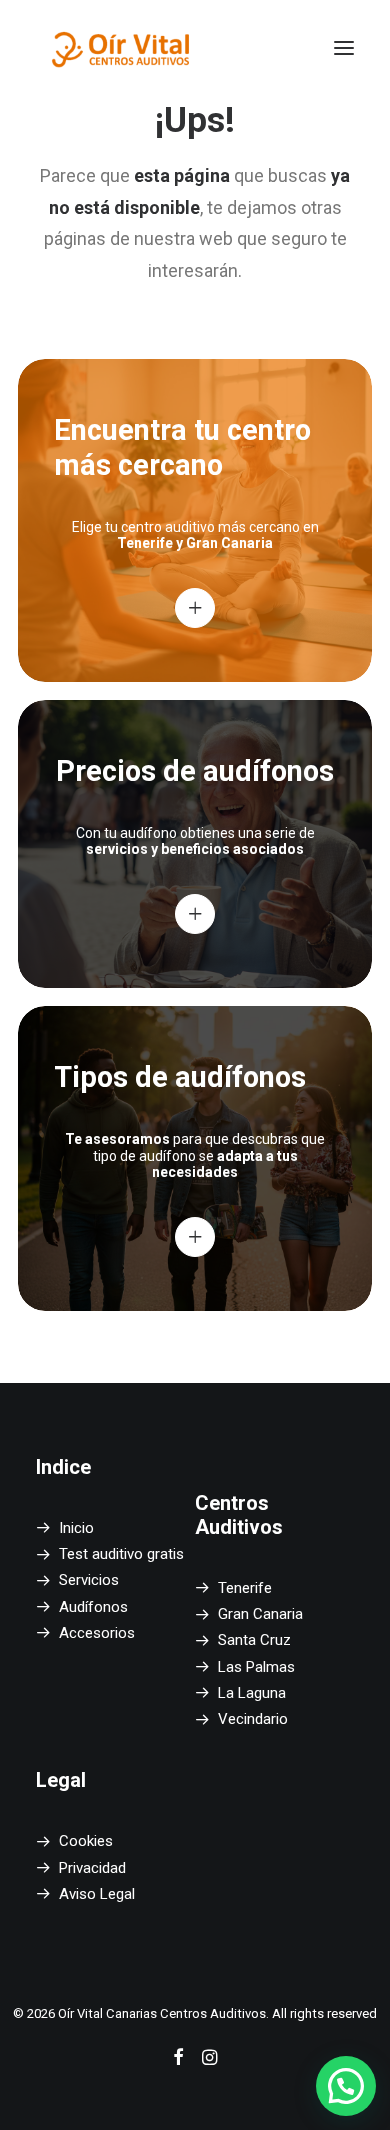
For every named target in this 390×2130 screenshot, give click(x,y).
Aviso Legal (97, 1894)
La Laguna (252, 1693)
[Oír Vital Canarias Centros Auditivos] (121, 48)
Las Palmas (256, 1667)
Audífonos (93, 1607)
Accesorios (97, 1633)
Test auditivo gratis (121, 1554)
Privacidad (92, 1868)
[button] (344, 48)
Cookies (86, 1841)
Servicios (89, 1580)
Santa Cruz (254, 1640)
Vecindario (253, 1719)
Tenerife (245, 1588)
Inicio (76, 1528)
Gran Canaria (260, 1614)
